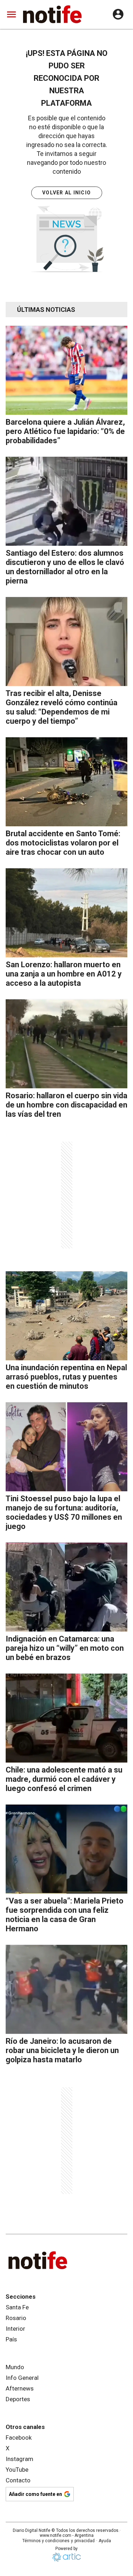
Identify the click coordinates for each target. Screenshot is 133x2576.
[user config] (118, 14)
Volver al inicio (66, 193)
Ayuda (105, 2541)
